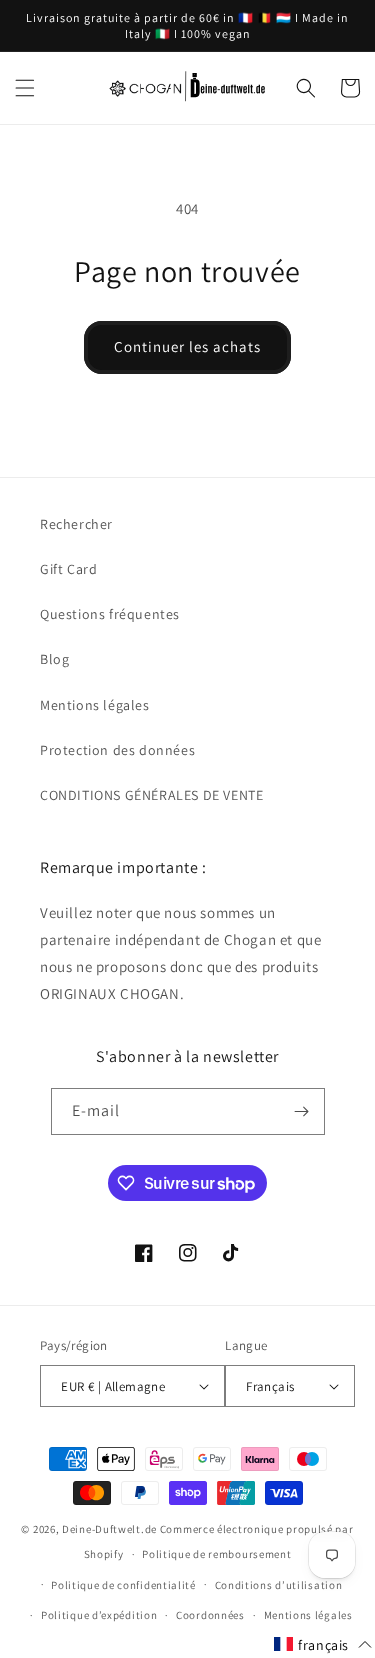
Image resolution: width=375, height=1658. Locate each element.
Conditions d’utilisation (279, 1585)
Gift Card (68, 569)
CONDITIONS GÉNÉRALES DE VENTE (151, 795)
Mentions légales (95, 705)
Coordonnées (210, 1615)
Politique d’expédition (99, 1615)
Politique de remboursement (216, 1554)
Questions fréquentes (110, 614)
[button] (25, 88)
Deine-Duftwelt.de (109, 1529)
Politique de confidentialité (123, 1585)
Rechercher (76, 524)
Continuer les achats (187, 346)
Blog (54, 659)
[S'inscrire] (302, 1111)
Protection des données (117, 750)
